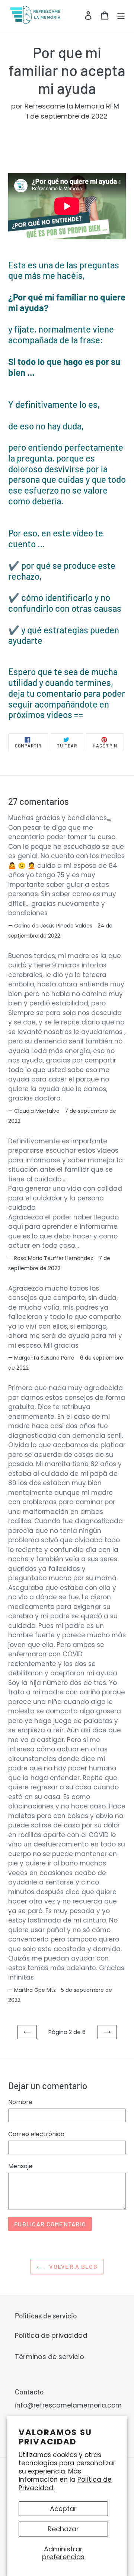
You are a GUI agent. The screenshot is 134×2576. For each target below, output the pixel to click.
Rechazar (63, 2529)
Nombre (20, 2102)
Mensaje (20, 2166)
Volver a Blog (73, 2266)
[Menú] (121, 15)
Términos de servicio (50, 2357)
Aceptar (63, 2509)
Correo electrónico (36, 2134)
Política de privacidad (51, 2335)
